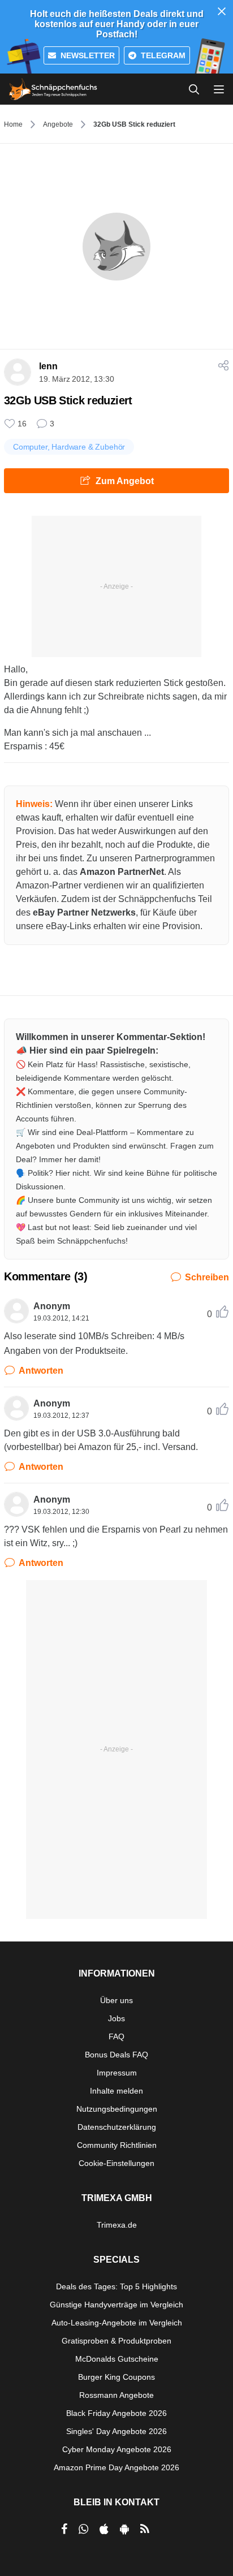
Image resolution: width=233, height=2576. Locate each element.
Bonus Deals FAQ (116, 2055)
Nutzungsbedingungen (117, 2109)
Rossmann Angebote (116, 2395)
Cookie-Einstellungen (116, 2163)
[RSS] (145, 2529)
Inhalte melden (116, 2091)
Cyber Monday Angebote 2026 (117, 2449)
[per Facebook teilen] (64, 2529)
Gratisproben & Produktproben (116, 2341)
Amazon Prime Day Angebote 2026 (116, 2467)
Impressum (117, 2073)
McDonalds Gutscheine (117, 2359)
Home (13, 124)
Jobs (116, 2018)
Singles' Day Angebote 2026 (116, 2431)
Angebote (58, 124)
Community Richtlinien (117, 2145)
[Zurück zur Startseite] (53, 89)
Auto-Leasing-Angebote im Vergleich (117, 2323)
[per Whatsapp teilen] (83, 2529)
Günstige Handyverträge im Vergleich (116, 2305)
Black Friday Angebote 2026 (116, 2413)
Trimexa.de (117, 2225)
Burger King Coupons (116, 2377)
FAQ (116, 2036)
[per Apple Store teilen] (104, 2529)
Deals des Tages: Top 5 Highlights (116, 2286)
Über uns (116, 2000)
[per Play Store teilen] (124, 2529)
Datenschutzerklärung (117, 2127)
